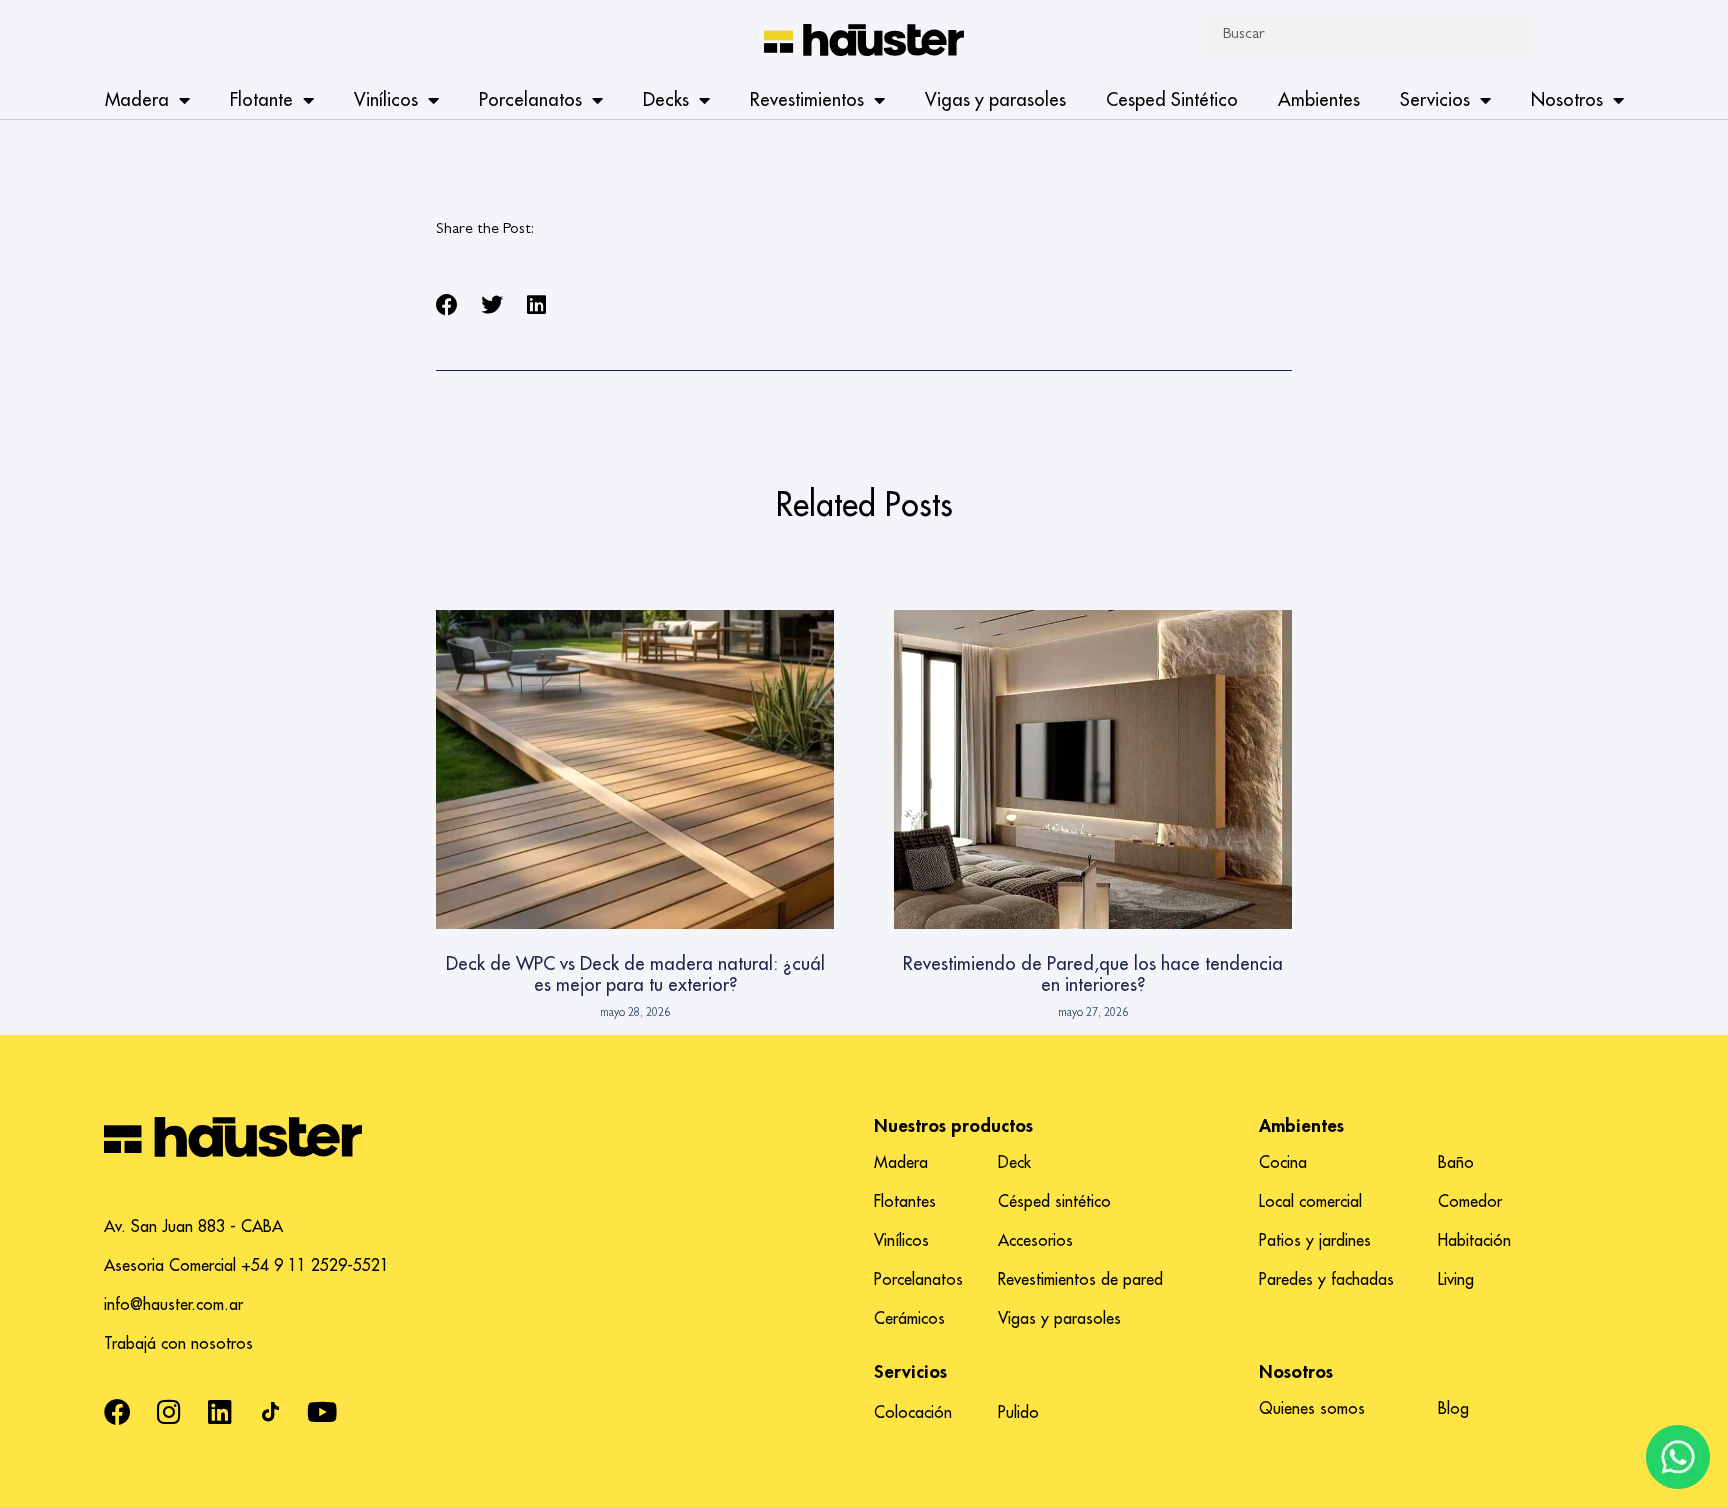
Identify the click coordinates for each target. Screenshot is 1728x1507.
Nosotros (1567, 100)
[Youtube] (321, 1411)
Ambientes (1319, 100)
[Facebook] (117, 1411)
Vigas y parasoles (995, 100)
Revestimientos (807, 100)
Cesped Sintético (1172, 100)
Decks (666, 100)
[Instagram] (168, 1411)
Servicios (1435, 100)
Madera (137, 100)
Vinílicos (386, 100)
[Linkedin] (219, 1411)
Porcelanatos (530, 100)
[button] (447, 305)
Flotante (261, 100)
